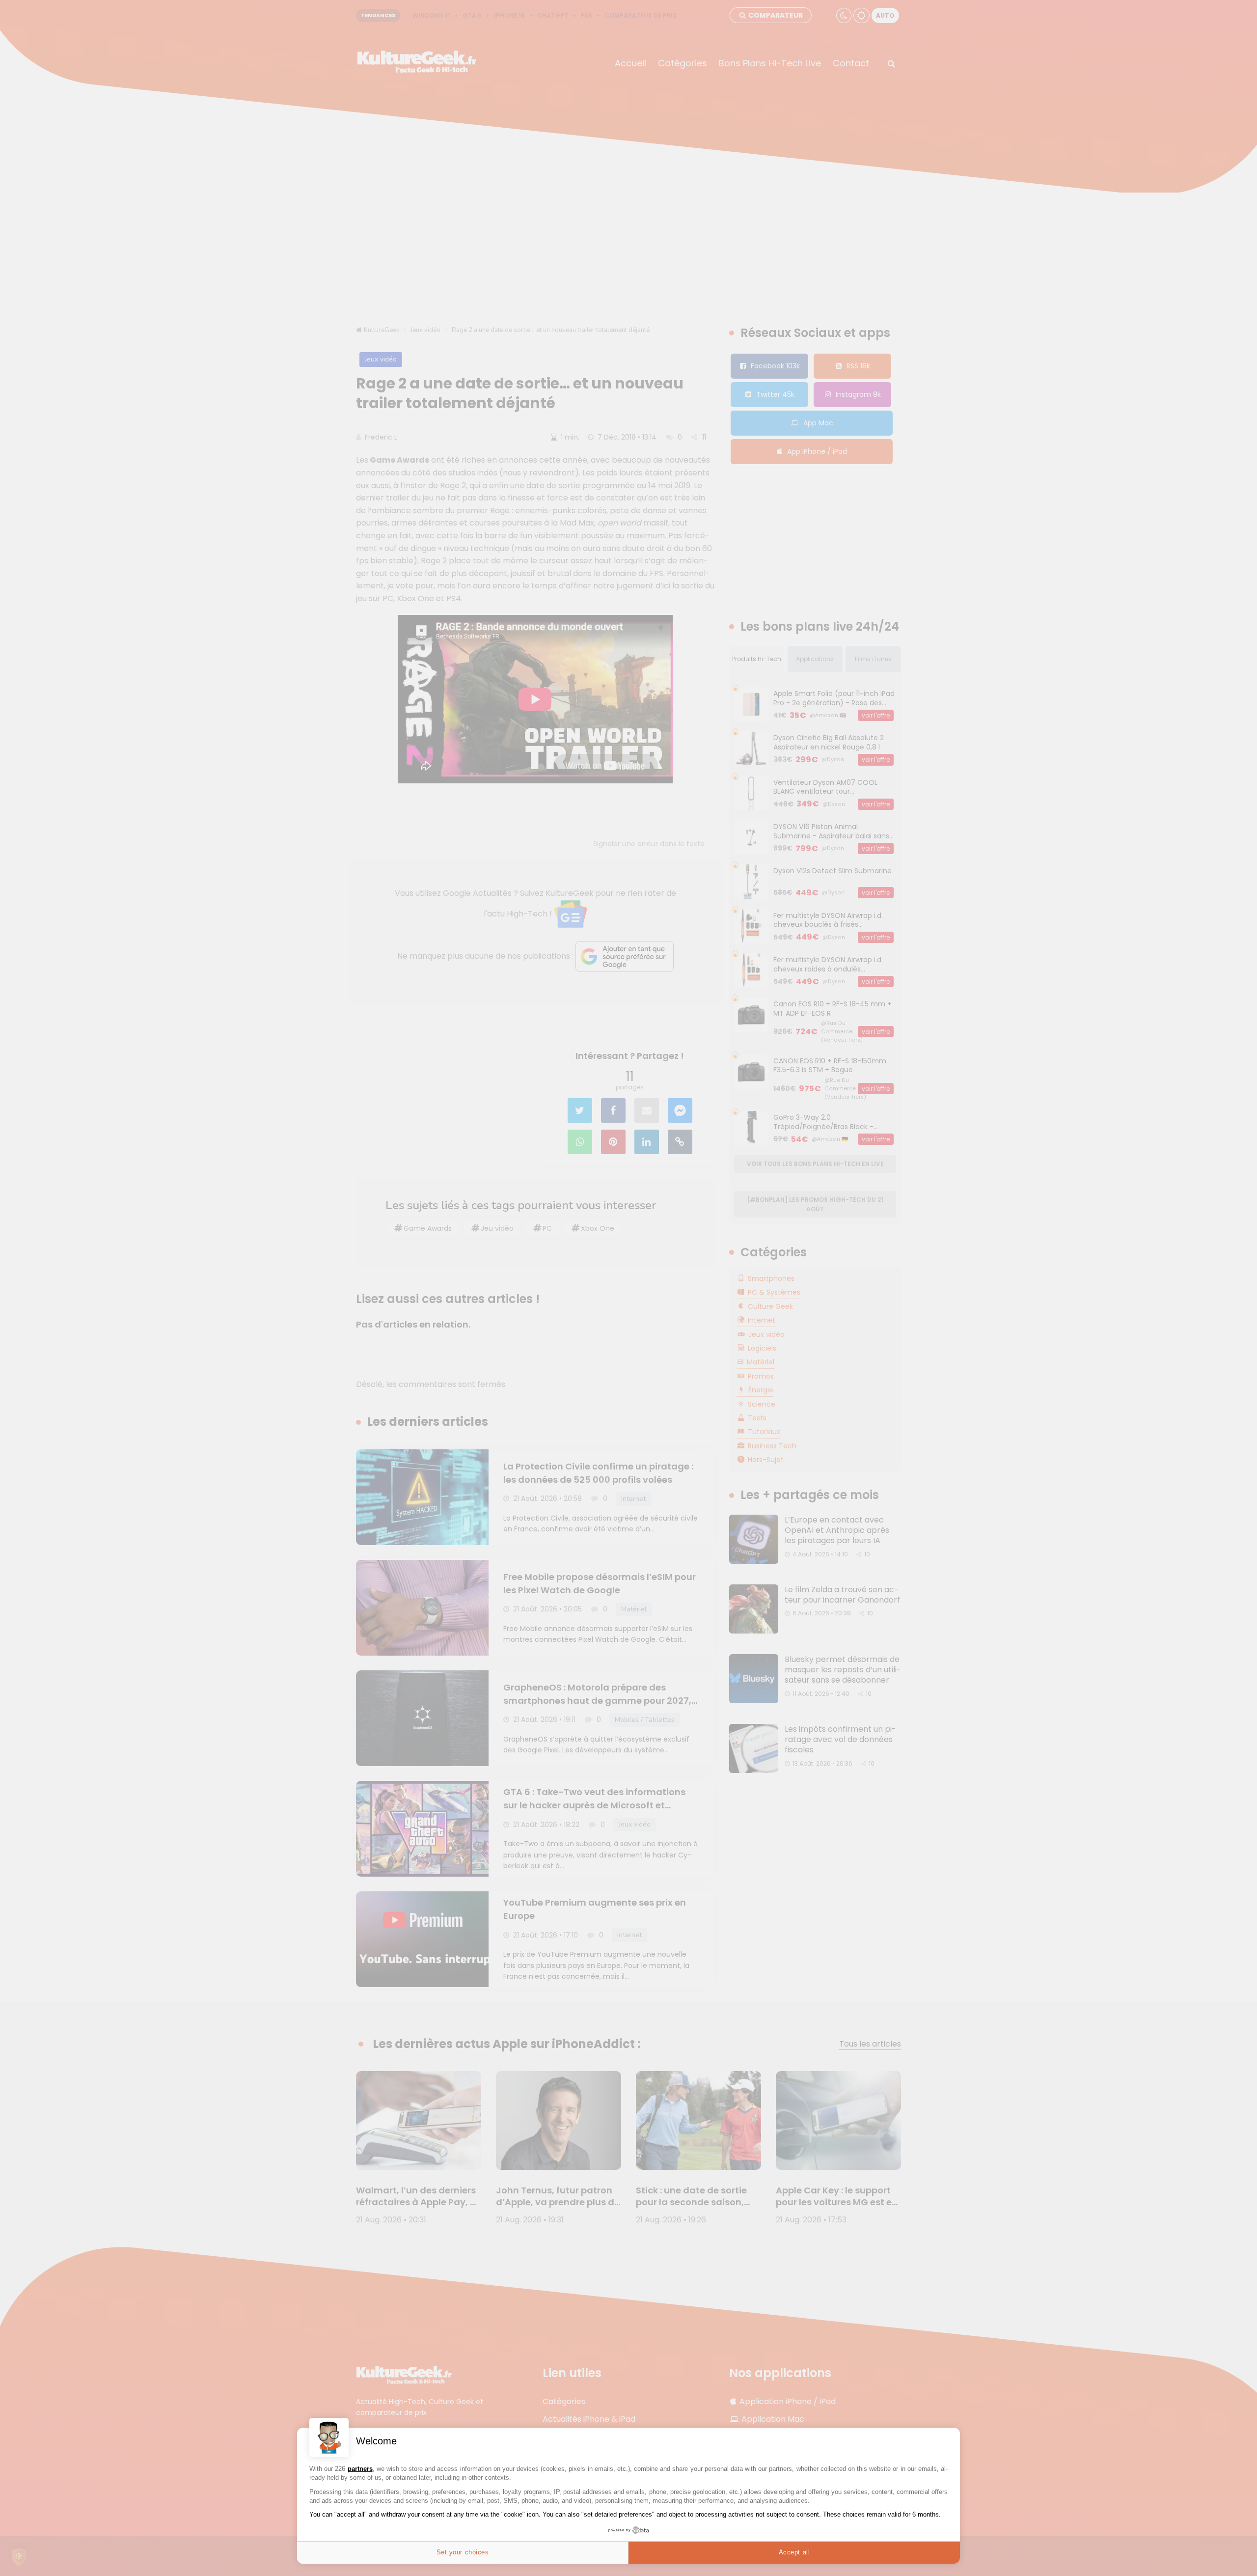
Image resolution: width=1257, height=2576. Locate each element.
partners (360, 2469)
